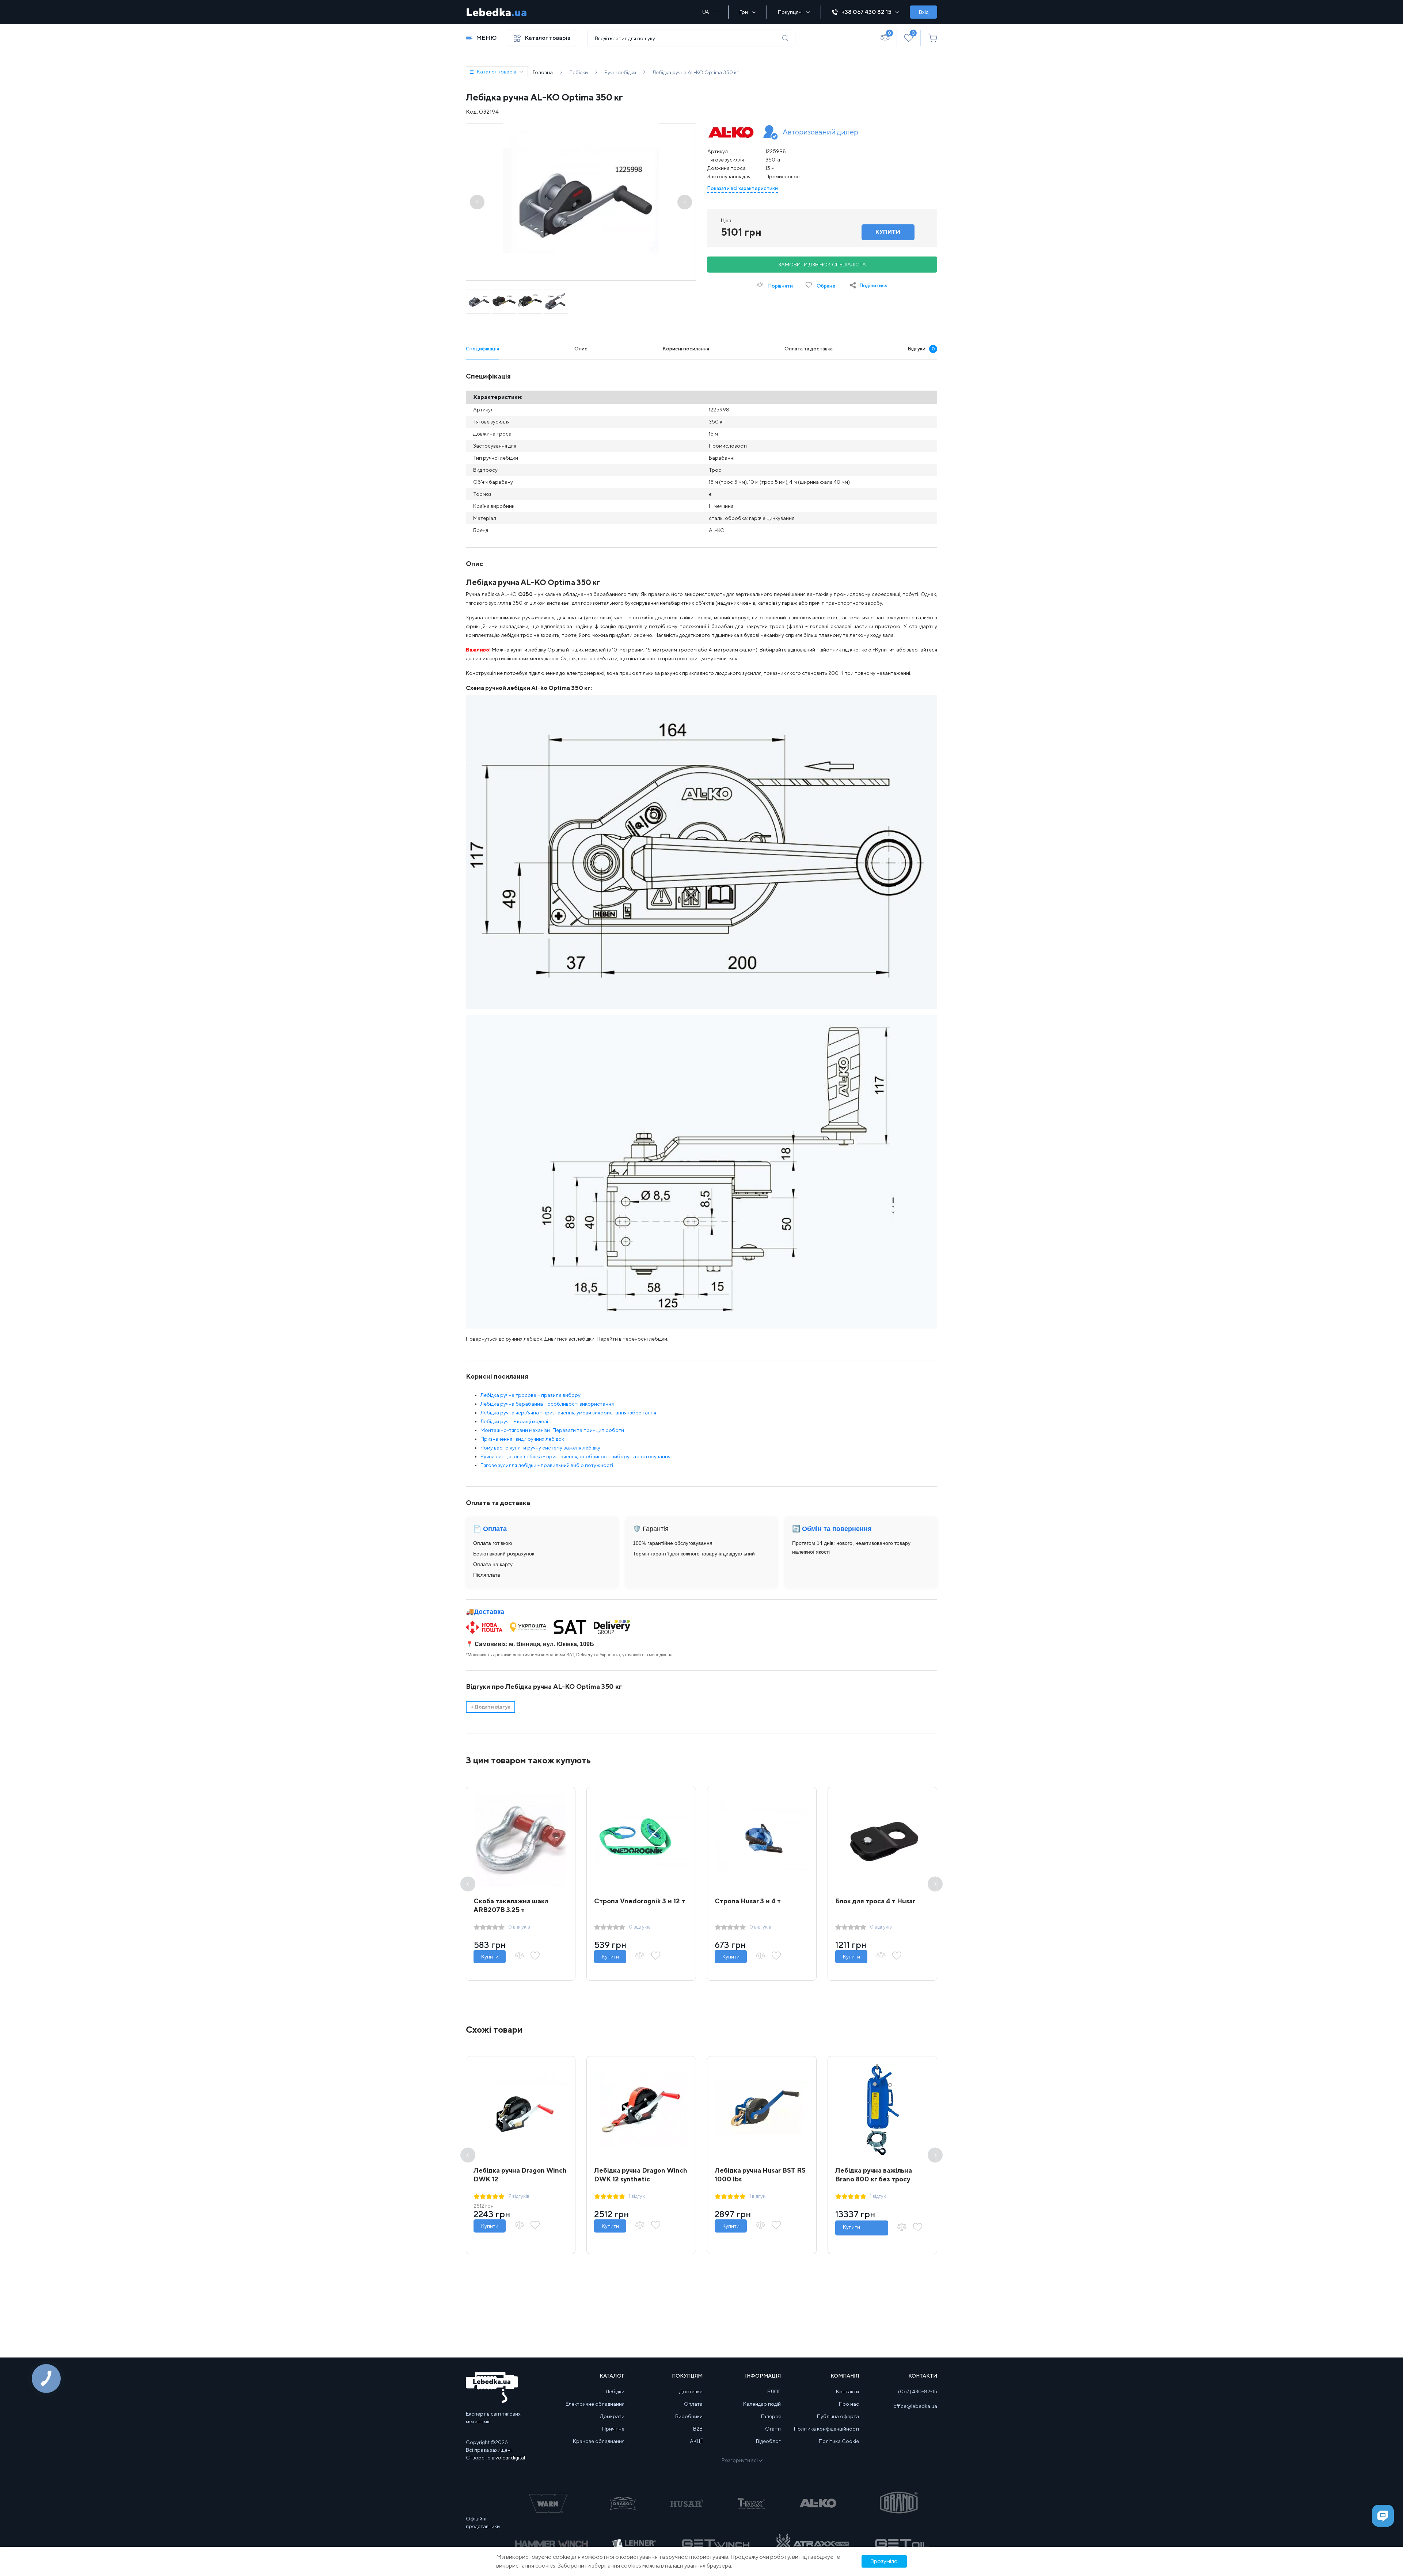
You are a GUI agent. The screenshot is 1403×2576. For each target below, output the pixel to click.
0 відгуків (519, 1927)
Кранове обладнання (599, 2441)
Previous (468, 1884)
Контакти (847, 2391)
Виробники (689, 2416)
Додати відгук (491, 1707)
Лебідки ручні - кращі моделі (514, 1421)
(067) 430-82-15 (918, 2391)
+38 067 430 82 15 (866, 12)
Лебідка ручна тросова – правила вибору (531, 1395)
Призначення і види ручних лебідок (522, 1439)
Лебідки (615, 2391)
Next (935, 1884)
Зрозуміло (884, 2561)
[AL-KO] (731, 133)
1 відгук (637, 2196)
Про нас (849, 2404)
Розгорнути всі (740, 2460)
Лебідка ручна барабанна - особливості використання (547, 1404)
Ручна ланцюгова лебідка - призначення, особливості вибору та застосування (575, 1456)
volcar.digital (510, 2458)
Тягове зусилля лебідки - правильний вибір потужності (547, 1465)
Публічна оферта (838, 2416)
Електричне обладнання (595, 2404)
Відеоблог (768, 2441)
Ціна (726, 220)
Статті (773, 2429)
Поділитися (873, 285)
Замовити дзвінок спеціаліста (822, 265)
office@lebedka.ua (915, 2406)
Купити (490, 1957)
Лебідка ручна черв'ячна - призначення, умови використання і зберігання (568, 1413)
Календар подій (762, 2404)
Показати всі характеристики (742, 188)
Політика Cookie (839, 2441)
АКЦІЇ (696, 2441)
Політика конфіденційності (826, 2429)
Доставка (489, 1612)
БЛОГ (774, 2391)
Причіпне (613, 2429)
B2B (698, 2429)
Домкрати (612, 2416)
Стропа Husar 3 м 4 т (748, 1901)
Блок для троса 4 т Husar (875, 1901)
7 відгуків (519, 2196)
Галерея (771, 2416)
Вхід (924, 12)
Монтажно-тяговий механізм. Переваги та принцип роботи (552, 1430)
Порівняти (780, 286)
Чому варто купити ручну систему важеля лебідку (540, 1448)
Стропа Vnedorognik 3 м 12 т (640, 1901)
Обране (826, 286)
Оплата (693, 2404)
